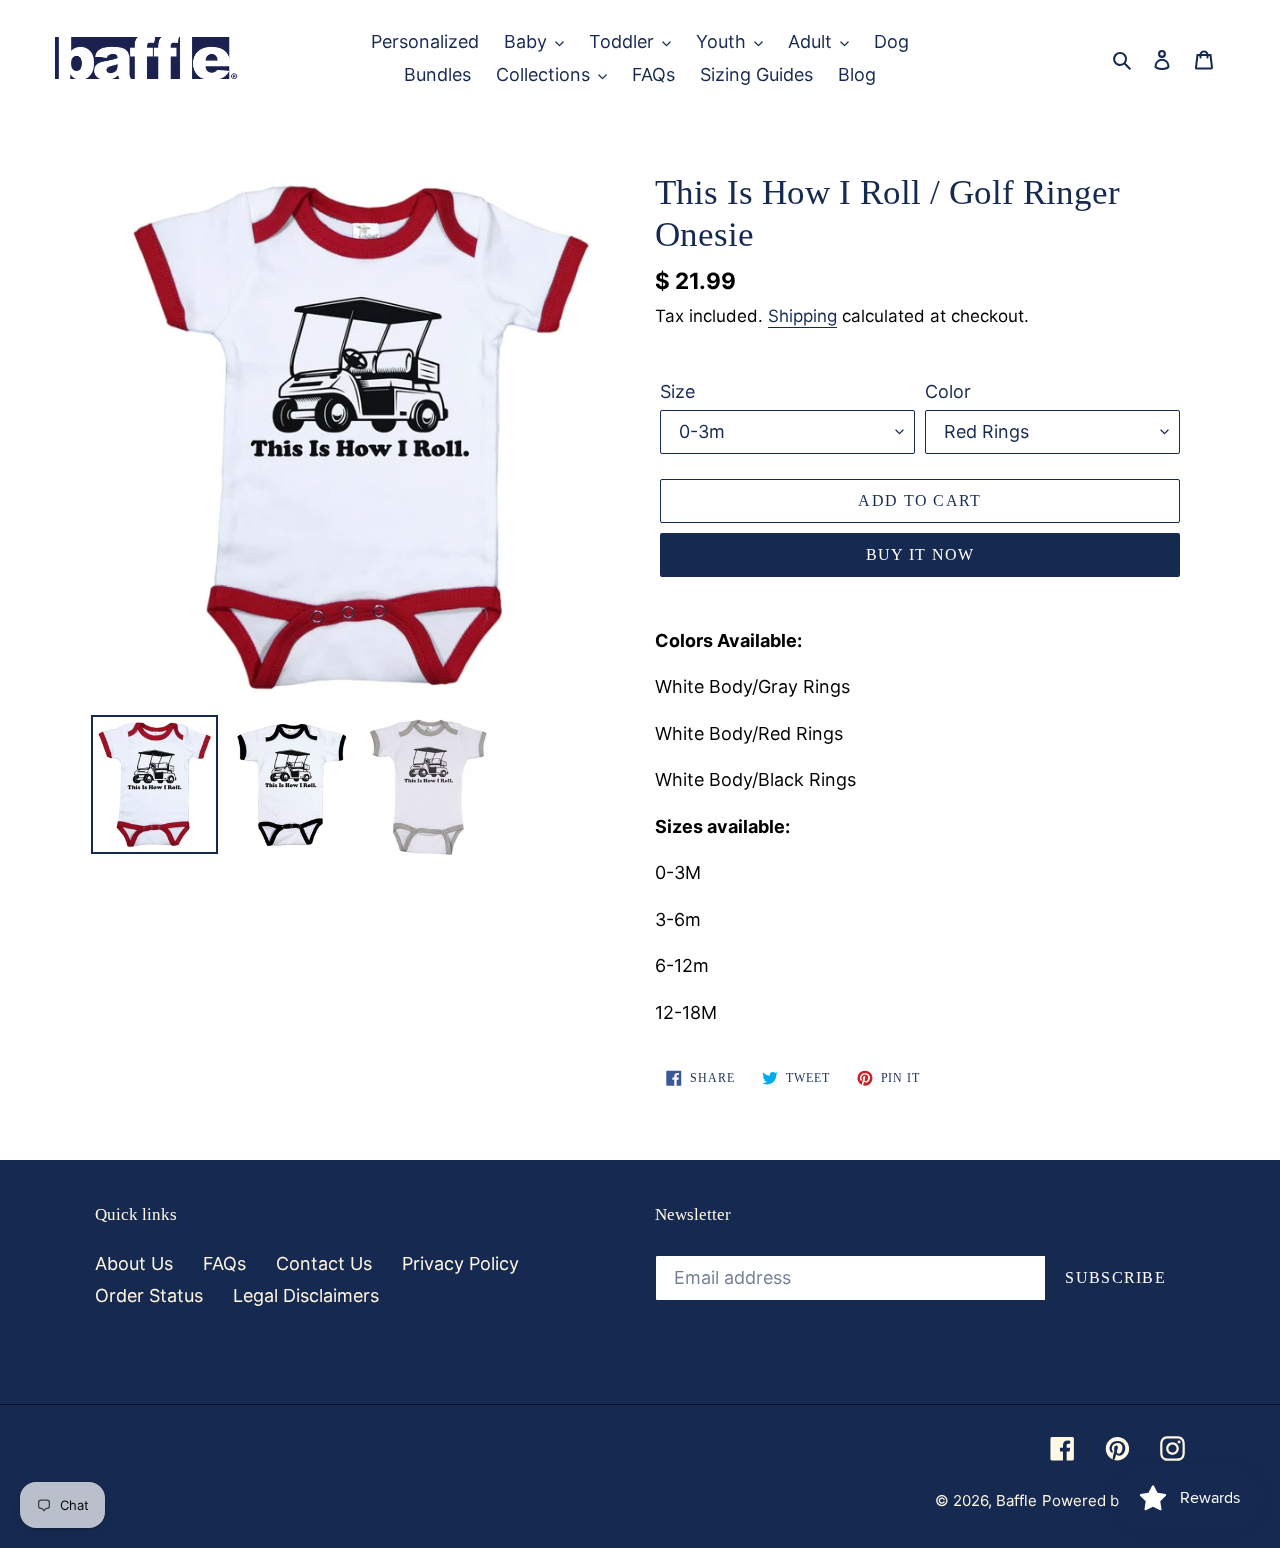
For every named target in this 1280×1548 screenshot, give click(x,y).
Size (677, 391)
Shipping (802, 316)
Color (948, 391)
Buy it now (920, 554)
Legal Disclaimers (306, 1295)
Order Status (149, 1295)
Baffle (1016, 1500)
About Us (134, 1263)
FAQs (224, 1263)
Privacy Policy (460, 1263)
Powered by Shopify (1113, 1500)
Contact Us (324, 1263)
